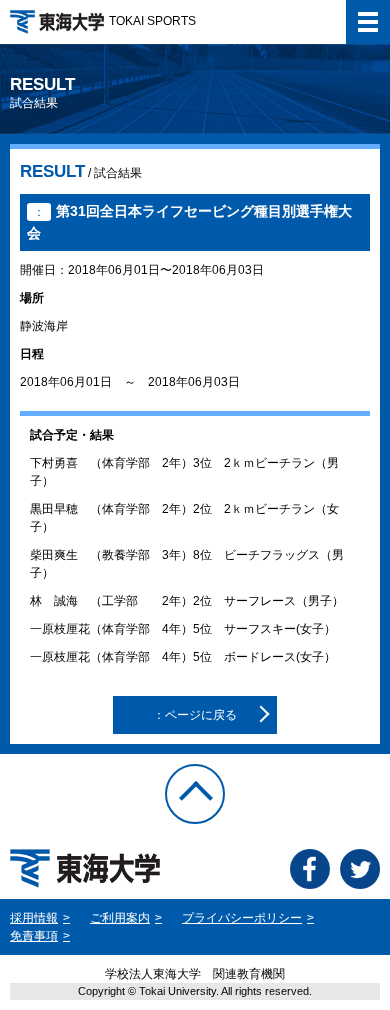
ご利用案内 (120, 918)
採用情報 (34, 918)
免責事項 (34, 936)
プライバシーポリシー (242, 918)
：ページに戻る (195, 715)
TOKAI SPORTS (152, 21)
